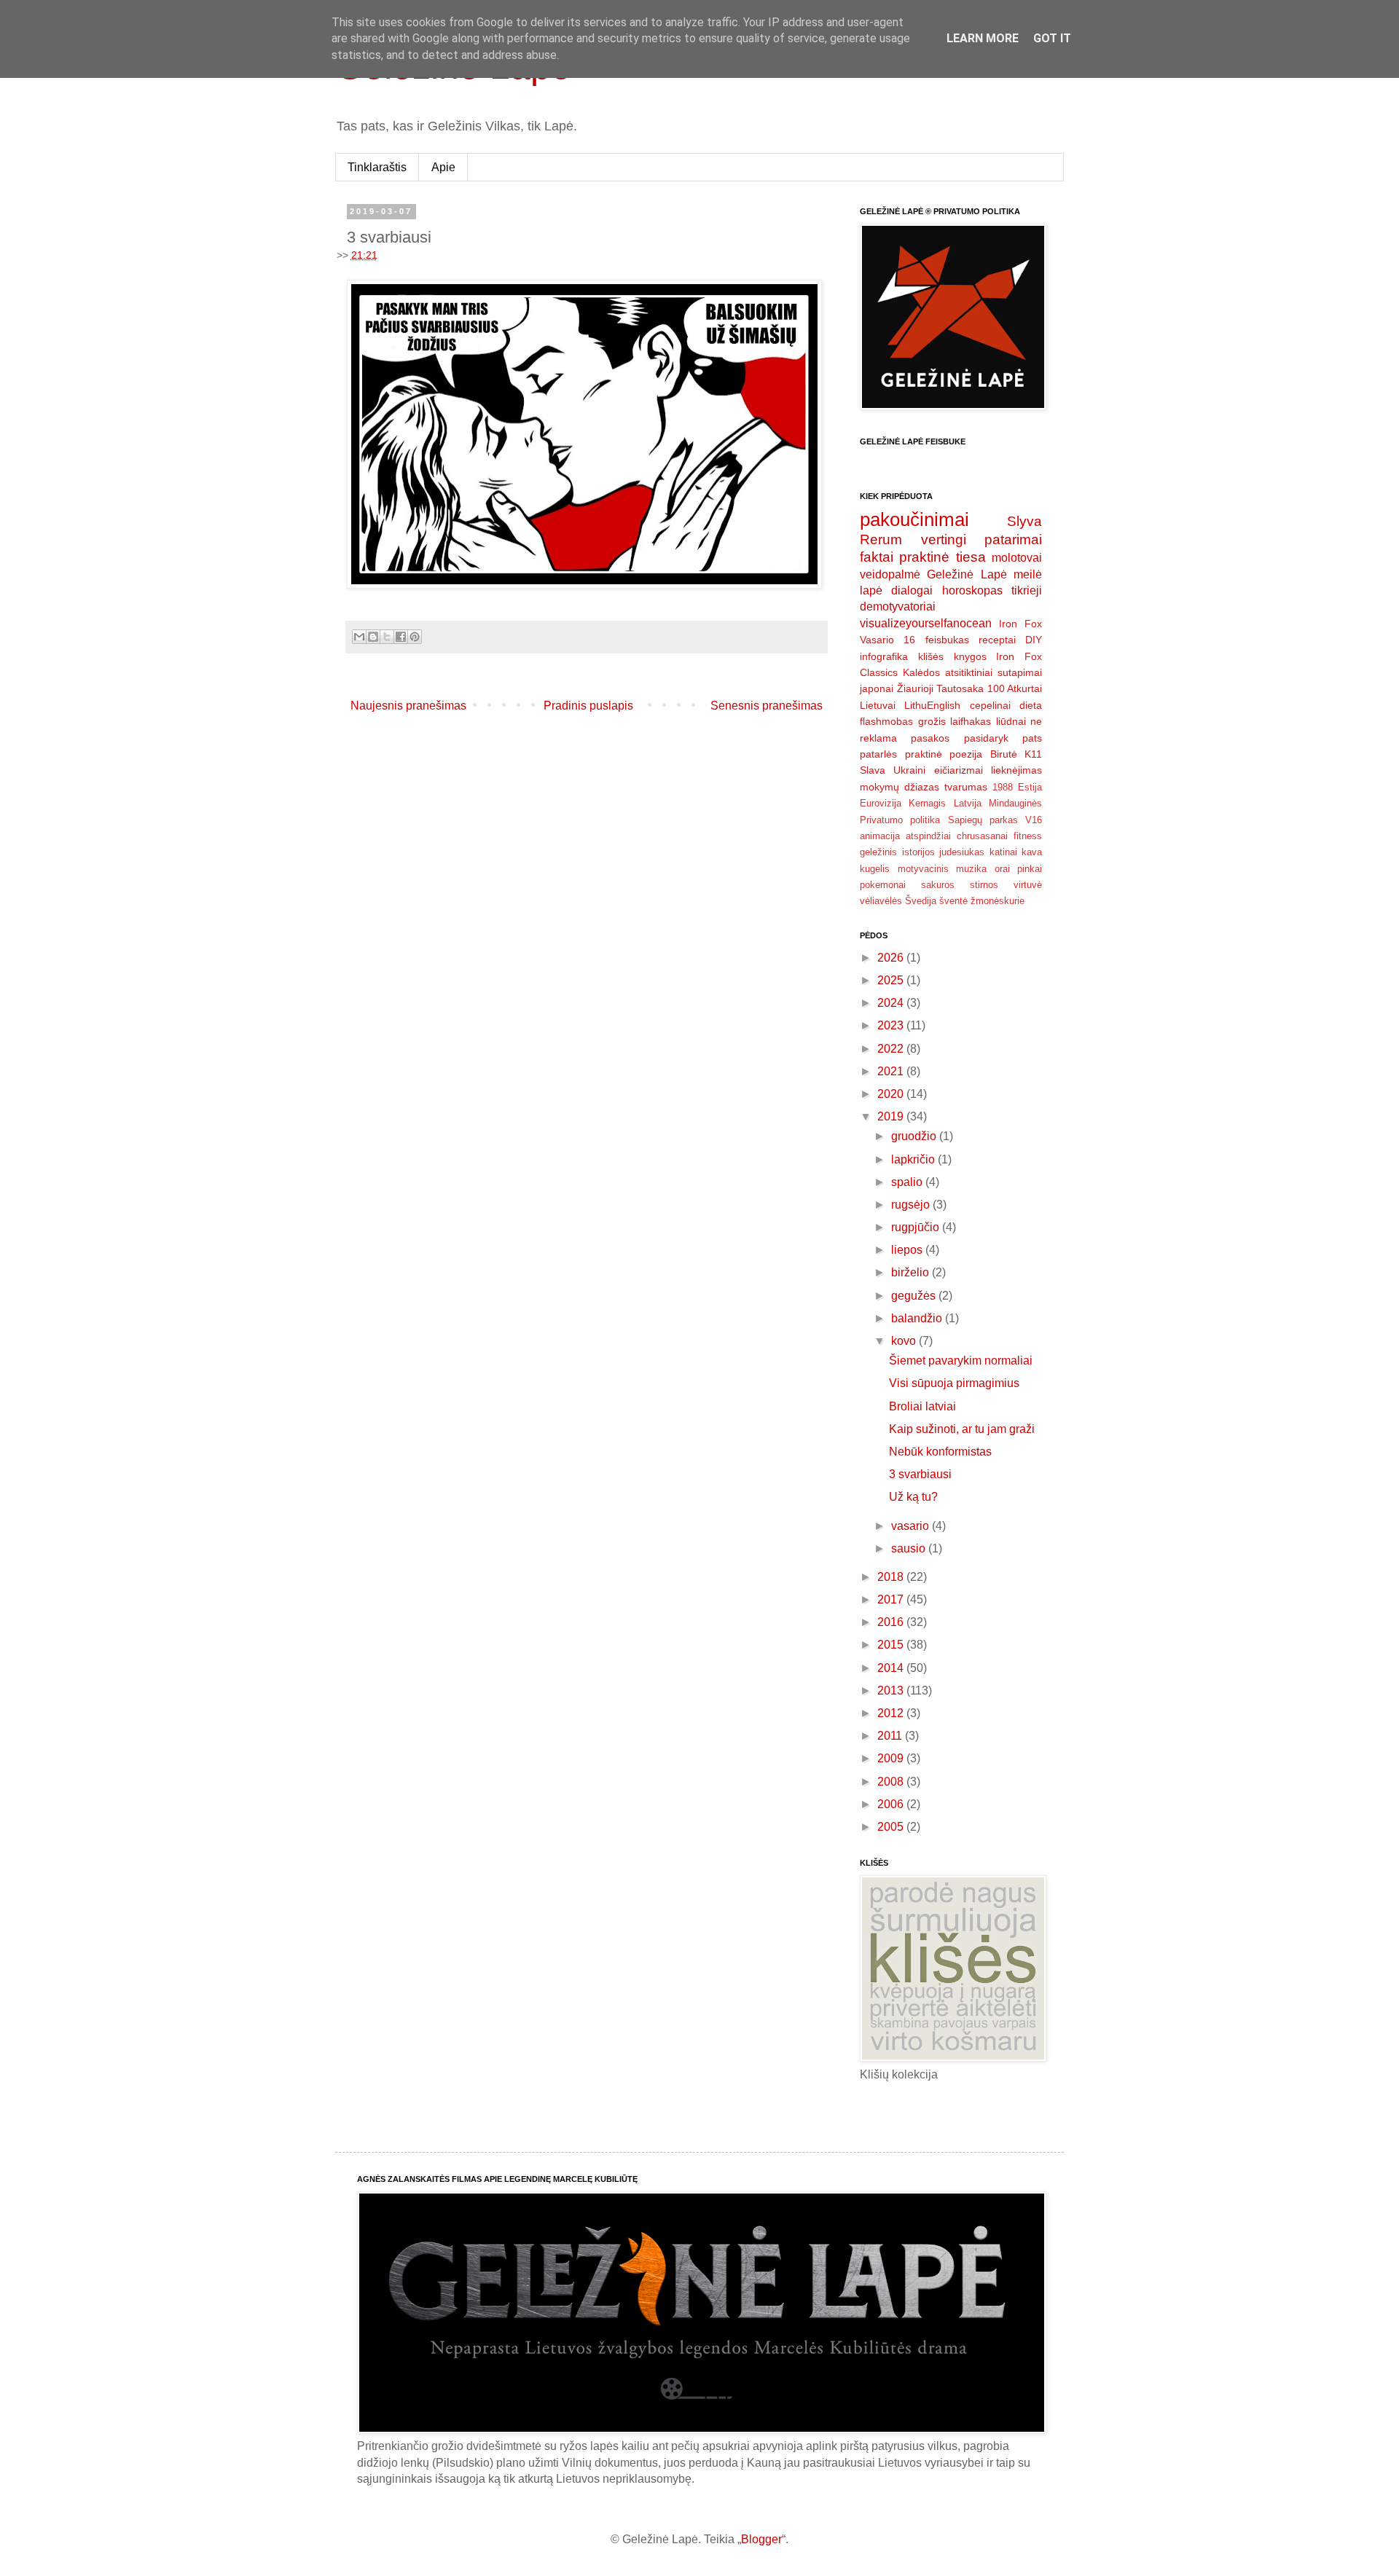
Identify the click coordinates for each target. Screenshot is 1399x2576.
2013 (892, 1690)
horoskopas (972, 590)
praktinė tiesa (942, 557)
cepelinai (990, 705)
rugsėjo (912, 1205)
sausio (910, 1548)
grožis (932, 721)
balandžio (918, 1318)
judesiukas (962, 852)
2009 (892, 1758)
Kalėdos (921, 672)
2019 (892, 1116)
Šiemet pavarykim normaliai (961, 1360)
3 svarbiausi (920, 1474)
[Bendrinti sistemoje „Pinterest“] (415, 637)
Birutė (1004, 754)
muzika (971, 869)
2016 (892, 1622)
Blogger (761, 2539)
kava (1032, 852)
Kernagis (927, 803)
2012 (892, 1713)
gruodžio (915, 1136)
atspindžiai (928, 836)
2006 (892, 1804)
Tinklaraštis (377, 167)
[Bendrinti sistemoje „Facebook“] (401, 637)
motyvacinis (923, 869)
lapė (871, 590)
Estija (1030, 787)
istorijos (918, 852)
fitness (1028, 836)
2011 (891, 1736)
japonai (877, 688)
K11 (1033, 754)
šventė (953, 901)
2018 (892, 1577)
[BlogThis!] (373, 637)
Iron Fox (1020, 624)
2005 (892, 1827)
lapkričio (914, 1159)
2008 (892, 1782)
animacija (880, 836)
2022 (892, 1049)
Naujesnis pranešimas (408, 706)
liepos (908, 1250)
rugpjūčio (917, 1227)
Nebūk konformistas (940, 1452)
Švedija (921, 901)
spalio (908, 1182)
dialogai (912, 590)
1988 (1003, 787)
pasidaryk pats (1003, 738)
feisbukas (947, 640)
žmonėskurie (998, 901)
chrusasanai (982, 836)
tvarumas (966, 787)
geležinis (878, 852)
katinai (1003, 852)
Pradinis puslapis (588, 706)
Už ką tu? (913, 1497)
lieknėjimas (1016, 770)
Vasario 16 (887, 640)
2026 (892, 958)
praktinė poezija (944, 754)
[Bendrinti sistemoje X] (387, 637)
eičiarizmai (959, 770)
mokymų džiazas (900, 787)
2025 (892, 980)
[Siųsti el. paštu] (359, 637)
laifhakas (971, 721)
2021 (892, 1071)
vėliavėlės (881, 901)
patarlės (878, 754)
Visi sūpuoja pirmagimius (954, 1383)
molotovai (1017, 558)
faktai (877, 557)
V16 (1034, 820)
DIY (1034, 640)
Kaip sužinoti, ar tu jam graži (962, 1429)
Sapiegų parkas (983, 820)
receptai (997, 640)
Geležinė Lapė (967, 574)
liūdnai (1011, 721)
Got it (1052, 38)
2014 (892, 1668)
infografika (884, 656)
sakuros (938, 885)
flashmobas (886, 721)
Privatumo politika (900, 820)
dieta (1031, 705)
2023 (892, 1025)
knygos (970, 656)
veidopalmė (890, 574)
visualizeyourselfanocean (926, 623)
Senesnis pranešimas (767, 706)
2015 (892, 1645)
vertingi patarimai (982, 539)
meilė (1028, 574)
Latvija (968, 803)
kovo (905, 1341)
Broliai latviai (922, 1406)
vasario (912, 1526)
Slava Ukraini (893, 770)
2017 (892, 1599)
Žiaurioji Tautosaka (941, 688)
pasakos (930, 738)
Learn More (983, 38)
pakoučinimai (914, 519)
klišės (931, 656)
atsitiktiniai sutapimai (994, 672)
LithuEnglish (932, 705)
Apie (443, 167)
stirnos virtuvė (1006, 885)
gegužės (915, 1296)
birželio (912, 1272)
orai (1002, 869)
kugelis (875, 869)
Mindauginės (1015, 803)
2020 (892, 1094)
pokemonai (883, 885)
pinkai (1030, 869)
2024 (892, 1003)
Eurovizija (881, 803)
